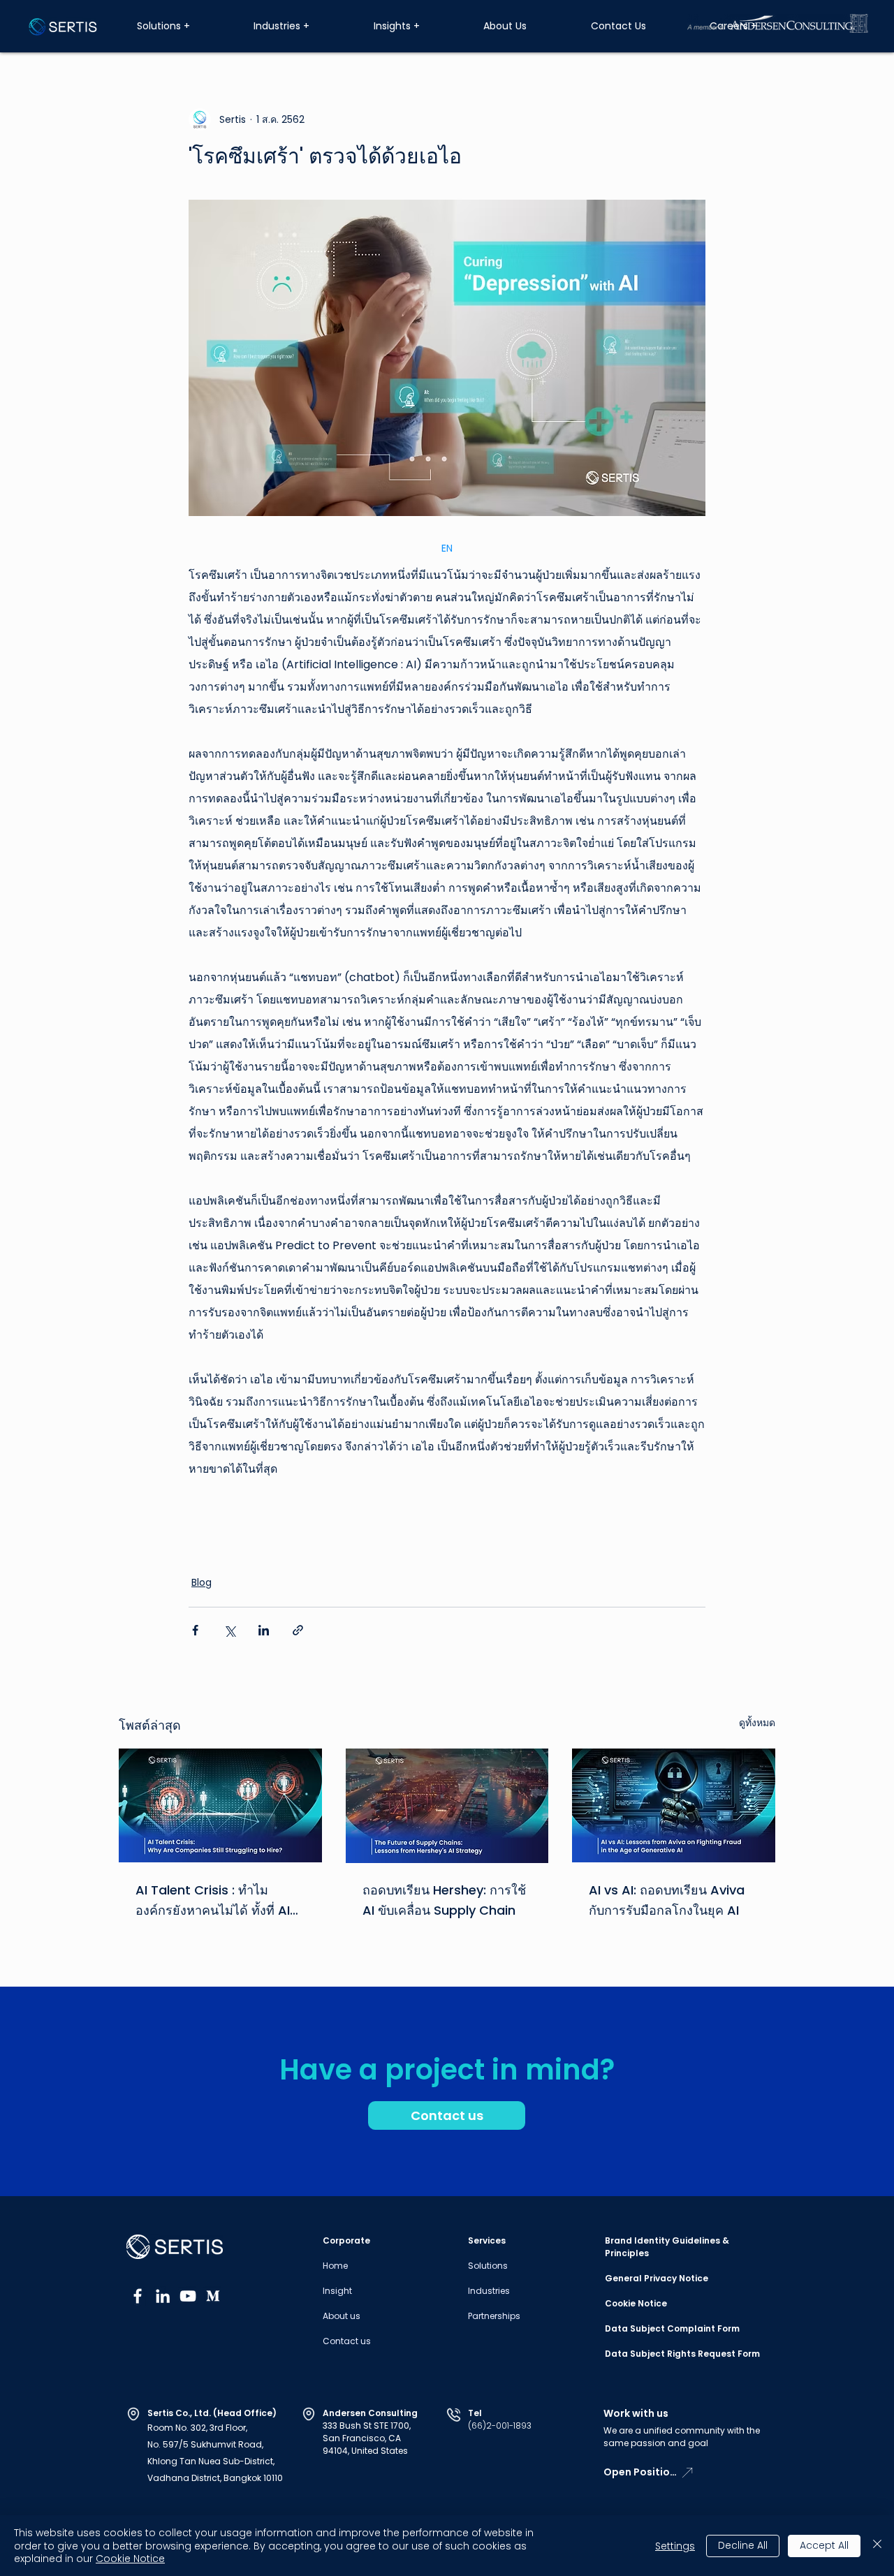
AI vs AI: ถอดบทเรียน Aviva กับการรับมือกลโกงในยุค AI (667, 1900)
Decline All (743, 2545)
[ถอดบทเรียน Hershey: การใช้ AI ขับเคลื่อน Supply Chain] (447, 1806)
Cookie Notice (130, 2559)
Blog (201, 1582)
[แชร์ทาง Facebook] (195, 1630)
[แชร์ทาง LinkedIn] (264, 1630)
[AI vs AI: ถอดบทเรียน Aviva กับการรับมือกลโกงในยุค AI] (674, 1805)
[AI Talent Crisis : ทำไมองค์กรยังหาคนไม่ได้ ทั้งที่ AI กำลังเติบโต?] (220, 1805)
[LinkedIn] (163, 2296)
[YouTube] (188, 2296)
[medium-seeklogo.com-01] (213, 2296)
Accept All (824, 2545)
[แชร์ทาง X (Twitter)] (229, 1630)
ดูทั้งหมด (757, 1723)
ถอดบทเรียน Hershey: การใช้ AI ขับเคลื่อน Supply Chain (444, 1900)
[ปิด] (877, 2546)
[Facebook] (138, 2296)
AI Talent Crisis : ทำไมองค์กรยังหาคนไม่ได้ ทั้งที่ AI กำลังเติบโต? (213, 1901)
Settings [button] (675, 2546)
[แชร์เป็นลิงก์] (298, 1630)
